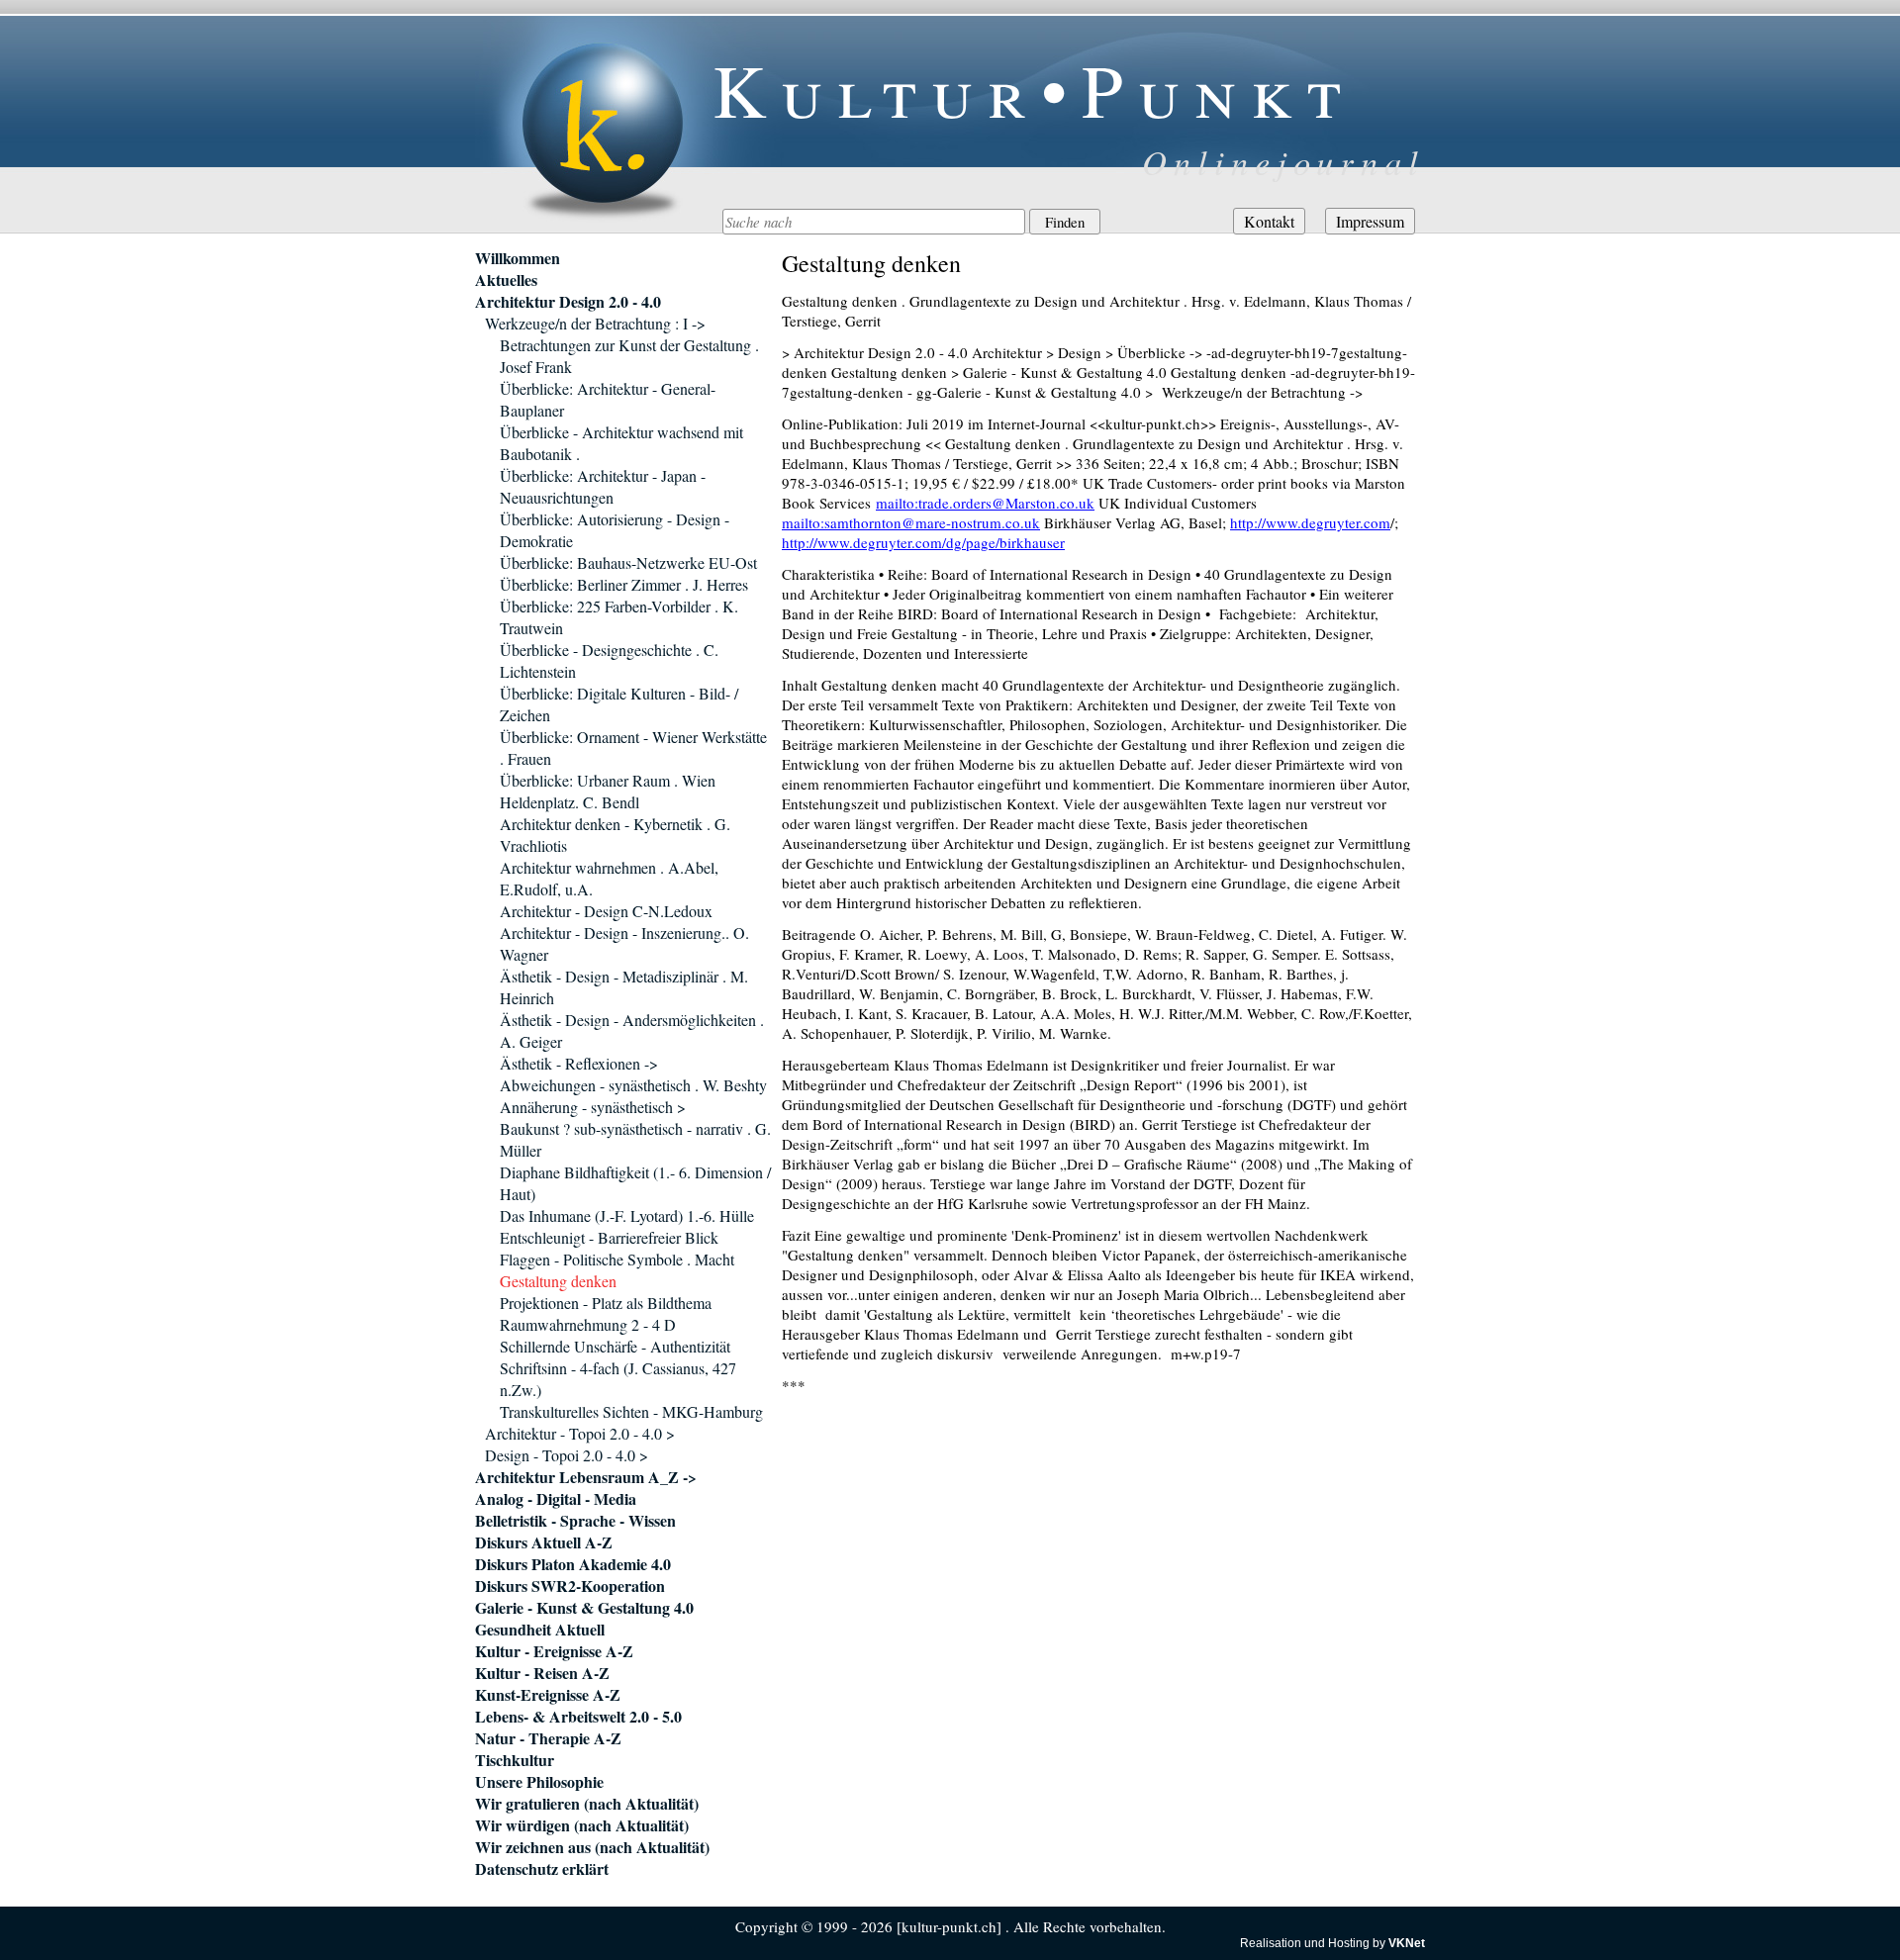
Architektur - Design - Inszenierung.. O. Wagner (624, 943)
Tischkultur (515, 1760)
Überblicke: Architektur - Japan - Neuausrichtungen (603, 486)
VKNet (1407, 1943)
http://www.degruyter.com (1310, 522)
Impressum (1370, 221)
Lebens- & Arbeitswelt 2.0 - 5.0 (578, 1717)
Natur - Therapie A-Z (548, 1738)
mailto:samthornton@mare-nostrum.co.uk (911, 522)
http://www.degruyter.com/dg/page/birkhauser (923, 542)
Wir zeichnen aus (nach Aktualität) (592, 1847)
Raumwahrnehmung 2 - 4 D (588, 1324)
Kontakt (1269, 221)
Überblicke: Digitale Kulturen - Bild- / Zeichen (619, 704)
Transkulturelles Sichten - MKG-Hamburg (631, 1411)
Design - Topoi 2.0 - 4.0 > (567, 1455)
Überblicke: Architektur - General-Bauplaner (608, 399)
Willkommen (518, 258)
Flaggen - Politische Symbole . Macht (617, 1259)
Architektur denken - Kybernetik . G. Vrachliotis (615, 835)
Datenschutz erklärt (542, 1869)
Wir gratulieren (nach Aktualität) (587, 1804)
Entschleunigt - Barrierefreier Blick (609, 1237)
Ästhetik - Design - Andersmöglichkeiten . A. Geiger (632, 1030)
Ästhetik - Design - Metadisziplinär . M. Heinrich (624, 987)
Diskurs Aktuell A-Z (544, 1542)
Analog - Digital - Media (556, 1499)
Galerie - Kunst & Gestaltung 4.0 (584, 1608)
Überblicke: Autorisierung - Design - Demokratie (615, 530)
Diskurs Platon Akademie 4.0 (573, 1564)
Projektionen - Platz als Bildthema (606, 1303)
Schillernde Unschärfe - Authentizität (615, 1346)
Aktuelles (506, 280)
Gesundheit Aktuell (540, 1630)
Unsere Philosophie (539, 1782)
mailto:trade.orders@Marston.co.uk (985, 503)
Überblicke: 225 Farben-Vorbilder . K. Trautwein (619, 617)
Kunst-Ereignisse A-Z (548, 1695)
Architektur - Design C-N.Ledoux (606, 911)
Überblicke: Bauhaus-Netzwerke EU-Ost (628, 562)
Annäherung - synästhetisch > (593, 1107)
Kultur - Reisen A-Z (542, 1673)
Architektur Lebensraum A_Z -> (586, 1477)
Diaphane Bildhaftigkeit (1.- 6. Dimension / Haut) (635, 1183)
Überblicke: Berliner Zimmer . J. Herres (624, 584)
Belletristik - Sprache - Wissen (575, 1521)
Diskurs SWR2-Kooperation (570, 1586)
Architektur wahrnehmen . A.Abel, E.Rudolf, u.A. (609, 878)
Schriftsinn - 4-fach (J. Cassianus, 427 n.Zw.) (618, 1379)
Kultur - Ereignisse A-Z (554, 1651)
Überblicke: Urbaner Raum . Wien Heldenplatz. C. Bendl (608, 791)
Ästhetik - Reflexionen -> (579, 1063)
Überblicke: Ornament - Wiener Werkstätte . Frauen (633, 747)
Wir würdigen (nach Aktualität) (582, 1825)
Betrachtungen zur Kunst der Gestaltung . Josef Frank (629, 356)
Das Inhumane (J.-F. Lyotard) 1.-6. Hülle (627, 1215)
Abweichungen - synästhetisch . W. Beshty (633, 1085)
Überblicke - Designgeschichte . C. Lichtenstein (609, 660)
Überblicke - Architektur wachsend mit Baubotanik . (621, 443)
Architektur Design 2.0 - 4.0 (568, 302)
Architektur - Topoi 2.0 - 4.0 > (580, 1433)
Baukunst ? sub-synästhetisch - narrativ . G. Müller (635, 1139)
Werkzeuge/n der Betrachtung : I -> (595, 323)
